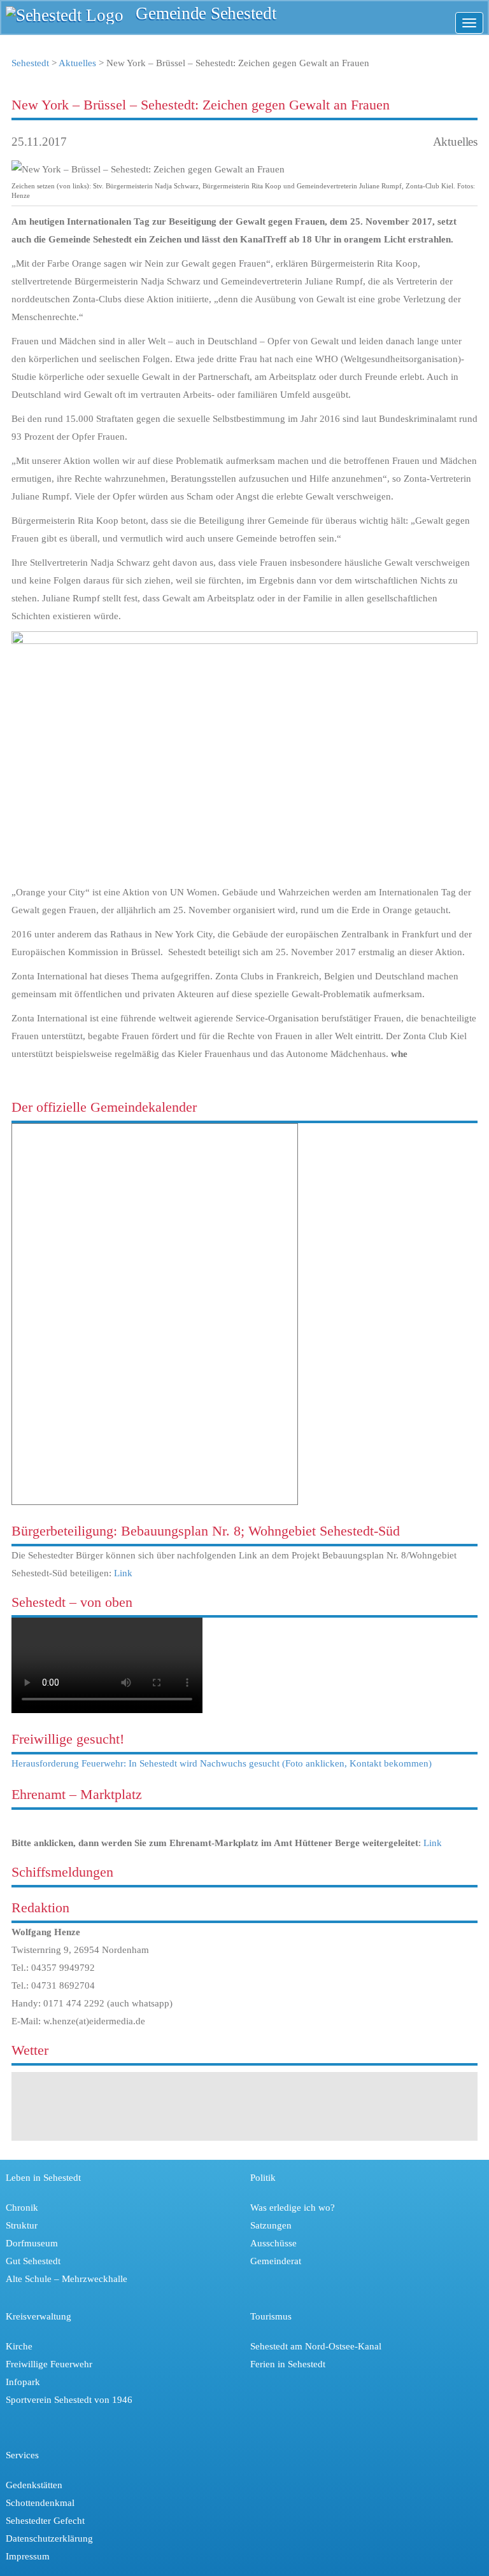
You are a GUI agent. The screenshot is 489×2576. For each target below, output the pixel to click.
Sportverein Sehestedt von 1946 (69, 2400)
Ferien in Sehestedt (288, 2364)
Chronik (22, 2208)
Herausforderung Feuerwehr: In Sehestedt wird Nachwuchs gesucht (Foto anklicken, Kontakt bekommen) (222, 1763)
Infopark (23, 2382)
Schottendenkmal (40, 2503)
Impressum (28, 2556)
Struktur (22, 2225)
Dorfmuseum (32, 2243)
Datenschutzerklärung (49, 2538)
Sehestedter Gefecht (45, 2521)
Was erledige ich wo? (293, 2208)
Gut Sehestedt (33, 2261)
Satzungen (271, 2225)
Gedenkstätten (34, 2485)
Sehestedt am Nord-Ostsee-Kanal (316, 2346)
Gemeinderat (276, 2261)
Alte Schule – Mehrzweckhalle (67, 2279)
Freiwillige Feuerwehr (49, 2364)
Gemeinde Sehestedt (206, 14)
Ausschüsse (273, 2243)
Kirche (19, 2346)
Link (123, 1573)
